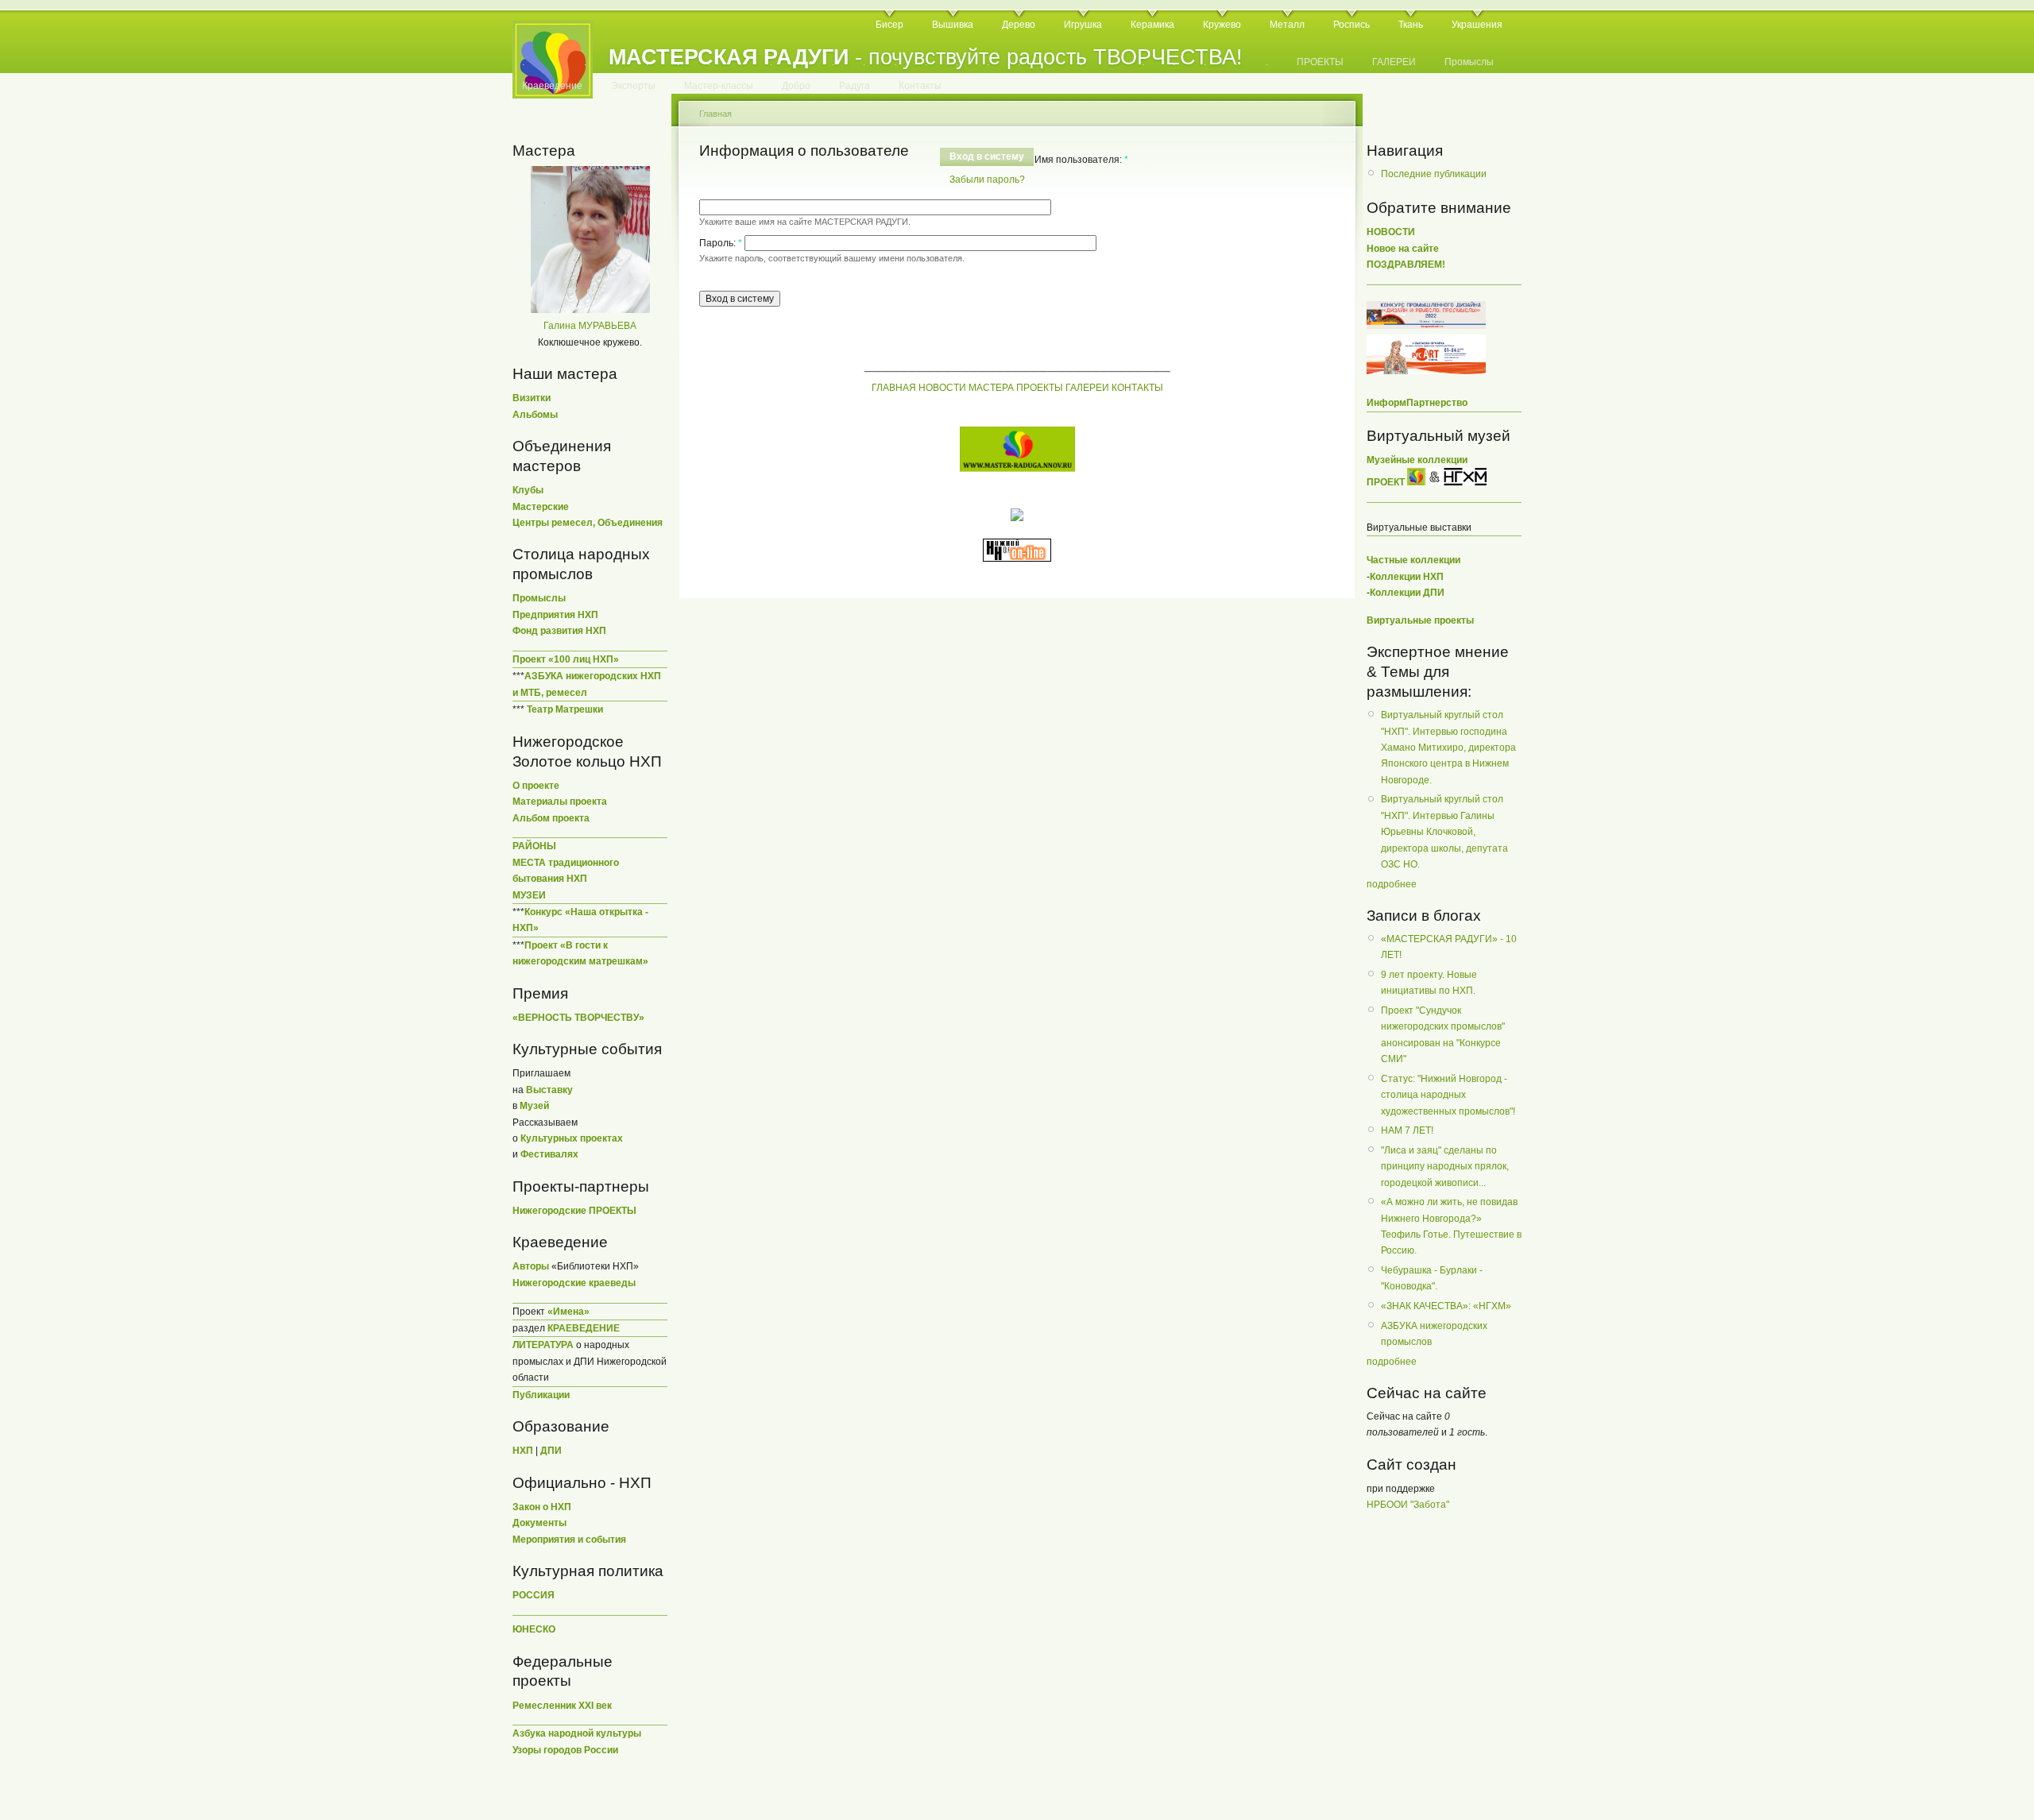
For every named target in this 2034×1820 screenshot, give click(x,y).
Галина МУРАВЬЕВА (590, 326)
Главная (715, 114)
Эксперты (633, 86)
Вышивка (953, 25)
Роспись (1351, 25)
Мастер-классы (719, 86)
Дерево (1019, 25)
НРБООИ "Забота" (1408, 1505)
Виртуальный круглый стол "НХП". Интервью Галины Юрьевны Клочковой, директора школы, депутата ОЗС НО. (1444, 832)
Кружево (1222, 25)
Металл (1287, 25)
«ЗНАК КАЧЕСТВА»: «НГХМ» (1446, 1306)
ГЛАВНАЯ (894, 388)
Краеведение (552, 86)
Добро (796, 86)
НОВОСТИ (942, 388)
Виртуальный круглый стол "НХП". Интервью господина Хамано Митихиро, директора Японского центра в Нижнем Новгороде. (1448, 748)
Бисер (889, 25)
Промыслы (1469, 62)
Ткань (1411, 25)
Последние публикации (1434, 174)
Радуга (855, 86)
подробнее (1392, 884)
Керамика (1152, 25)
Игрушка (1083, 25)
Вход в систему (987, 156)
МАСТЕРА (991, 388)
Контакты (920, 86)
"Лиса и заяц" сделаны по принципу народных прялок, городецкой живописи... (1445, 1167)
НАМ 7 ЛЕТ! (1407, 1130)
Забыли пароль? (987, 180)
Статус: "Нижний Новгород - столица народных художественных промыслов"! (1448, 1095)
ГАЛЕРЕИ (1394, 62)
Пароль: (721, 243)
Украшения (1477, 25)
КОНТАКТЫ (1137, 388)
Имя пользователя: (1081, 160)
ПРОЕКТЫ (1320, 62)
